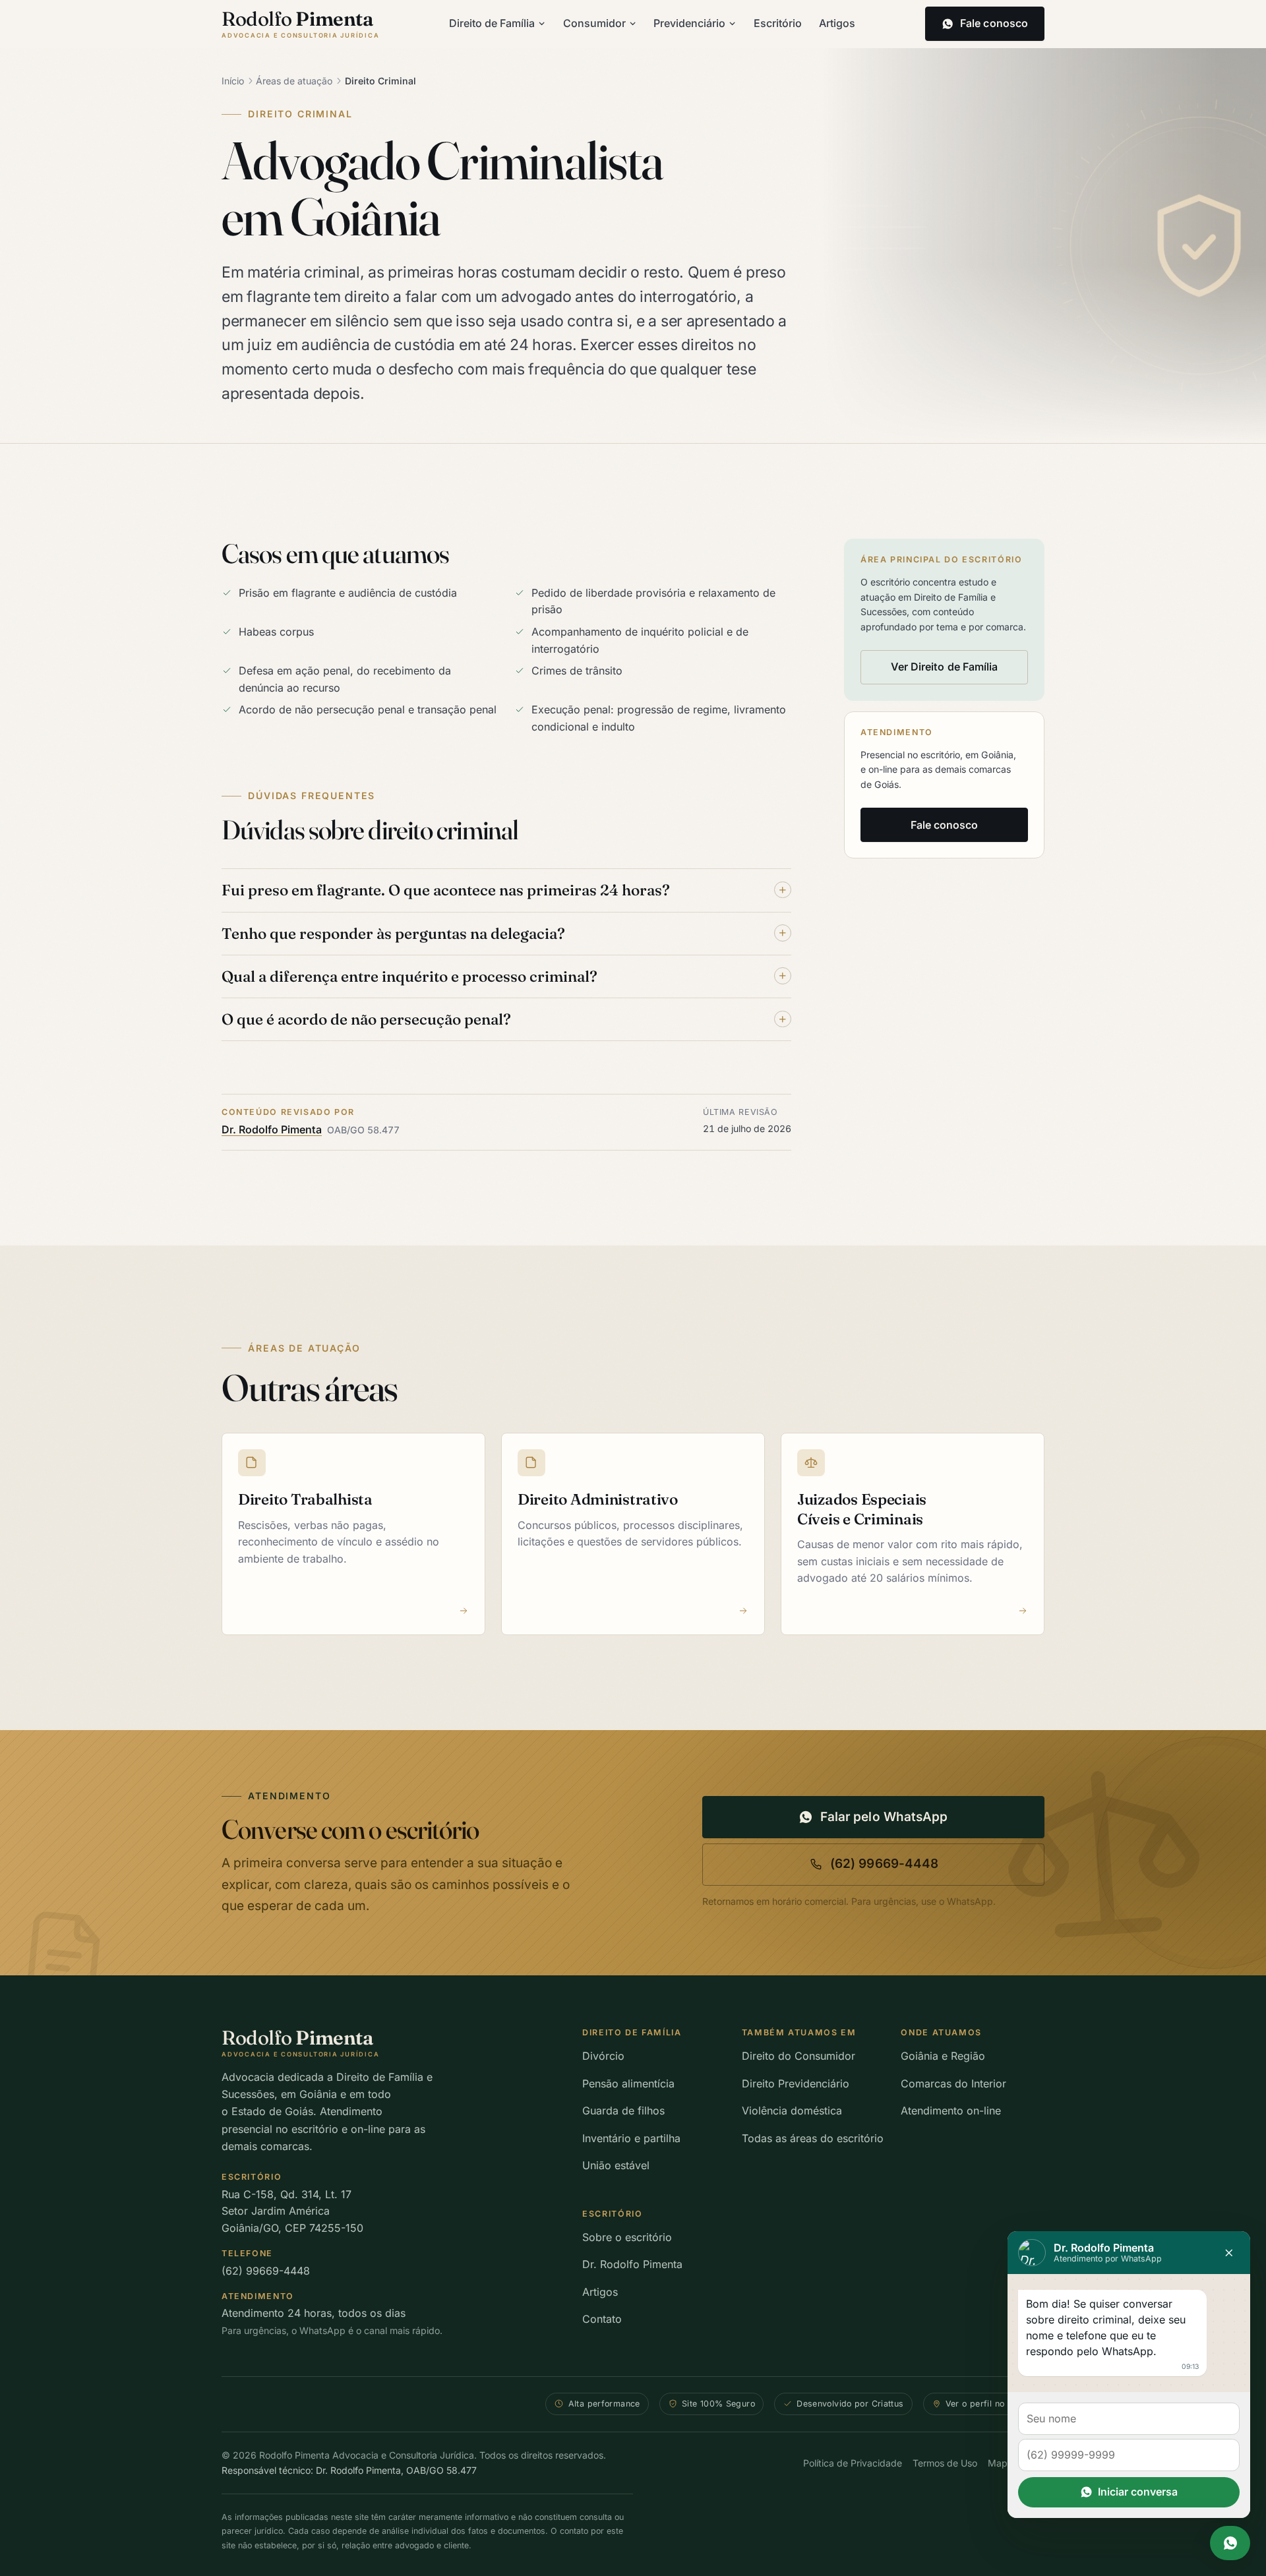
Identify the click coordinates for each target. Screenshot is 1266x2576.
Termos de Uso (945, 2463)
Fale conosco (945, 825)
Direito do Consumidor (799, 2056)
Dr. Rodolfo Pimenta (272, 1129)
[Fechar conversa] (1229, 2253)
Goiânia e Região (943, 2056)
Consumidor (594, 23)
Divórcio (603, 2056)
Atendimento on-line (951, 2111)
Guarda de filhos (623, 2111)
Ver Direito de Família (945, 667)
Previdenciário (689, 23)
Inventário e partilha (631, 2138)
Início (233, 81)
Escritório (778, 23)
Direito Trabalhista (305, 1499)
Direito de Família (492, 23)
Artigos (837, 23)
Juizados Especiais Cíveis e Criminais (862, 1509)
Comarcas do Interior (953, 2083)
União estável (616, 2165)
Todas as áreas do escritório (813, 2138)
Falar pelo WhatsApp (884, 1817)
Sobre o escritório (627, 2237)
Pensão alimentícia (628, 2083)
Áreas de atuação (294, 81)
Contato (602, 2319)
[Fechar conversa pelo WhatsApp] (1230, 2543)
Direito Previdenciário (796, 2083)
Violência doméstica (792, 2111)
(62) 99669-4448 (884, 1864)
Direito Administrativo (598, 1499)
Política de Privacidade (853, 2463)
